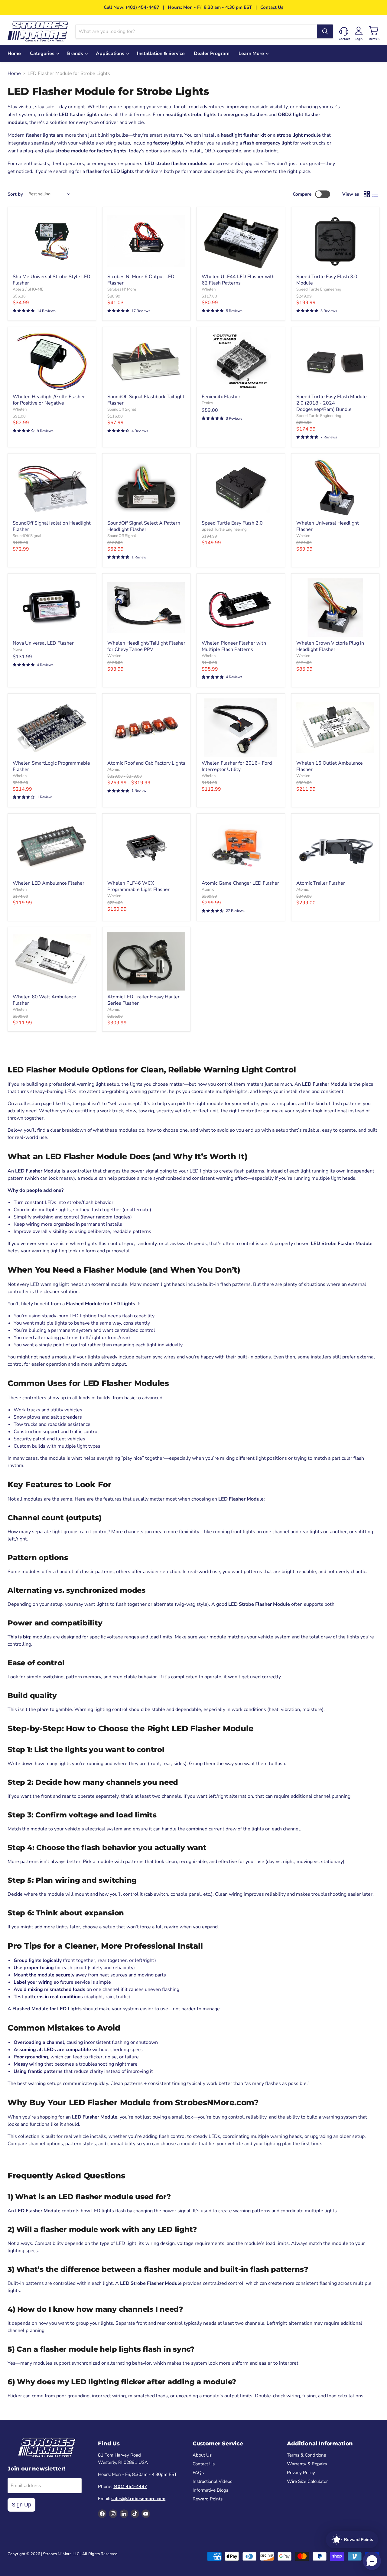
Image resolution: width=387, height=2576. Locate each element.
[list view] (375, 194)
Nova (17, 649)
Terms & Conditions (306, 2455)
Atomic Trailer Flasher (321, 883)
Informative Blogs (210, 2490)
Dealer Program (212, 54)
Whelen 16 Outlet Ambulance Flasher (330, 766)
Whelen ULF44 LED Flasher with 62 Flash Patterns (238, 280)
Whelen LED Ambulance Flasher (49, 883)
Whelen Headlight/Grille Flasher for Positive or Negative (49, 400)
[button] (372, 2561)
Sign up (21, 2505)
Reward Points (208, 2499)
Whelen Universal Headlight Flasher (328, 526)
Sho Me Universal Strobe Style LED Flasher (52, 280)
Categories (43, 54)
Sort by (15, 194)
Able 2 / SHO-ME (28, 289)
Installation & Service (161, 54)
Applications (111, 54)
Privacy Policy (301, 2473)
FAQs (198, 2473)
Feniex (207, 403)
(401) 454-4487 (143, 7)
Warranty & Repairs (307, 2464)
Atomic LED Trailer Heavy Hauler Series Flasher (143, 1000)
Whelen (209, 289)
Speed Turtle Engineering (319, 289)
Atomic (114, 769)
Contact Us (272, 7)
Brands (76, 54)
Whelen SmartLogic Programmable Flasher (51, 766)
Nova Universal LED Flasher (43, 643)
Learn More (252, 54)
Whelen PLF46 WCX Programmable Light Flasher (138, 886)
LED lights (122, 171)
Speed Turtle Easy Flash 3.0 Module (327, 280)
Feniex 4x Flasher (221, 397)
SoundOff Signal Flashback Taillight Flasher (146, 400)
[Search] (325, 31)
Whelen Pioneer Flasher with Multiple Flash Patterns (234, 646)
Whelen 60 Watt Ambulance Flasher (44, 1000)
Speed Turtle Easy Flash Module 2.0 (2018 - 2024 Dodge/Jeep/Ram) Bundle (332, 403)
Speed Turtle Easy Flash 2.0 (232, 523)
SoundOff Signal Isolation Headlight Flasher (52, 526)
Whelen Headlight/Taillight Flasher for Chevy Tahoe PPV (146, 646)
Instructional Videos (212, 2481)
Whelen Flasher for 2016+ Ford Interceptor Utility (237, 766)
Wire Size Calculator (307, 2481)
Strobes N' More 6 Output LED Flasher (141, 280)
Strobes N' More (122, 289)
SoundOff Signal (122, 409)
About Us (202, 2455)
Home (14, 54)
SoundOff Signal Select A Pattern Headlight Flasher (144, 526)
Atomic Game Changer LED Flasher (240, 883)
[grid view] (367, 194)
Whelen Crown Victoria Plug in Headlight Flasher (330, 646)
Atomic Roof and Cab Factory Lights (146, 763)
